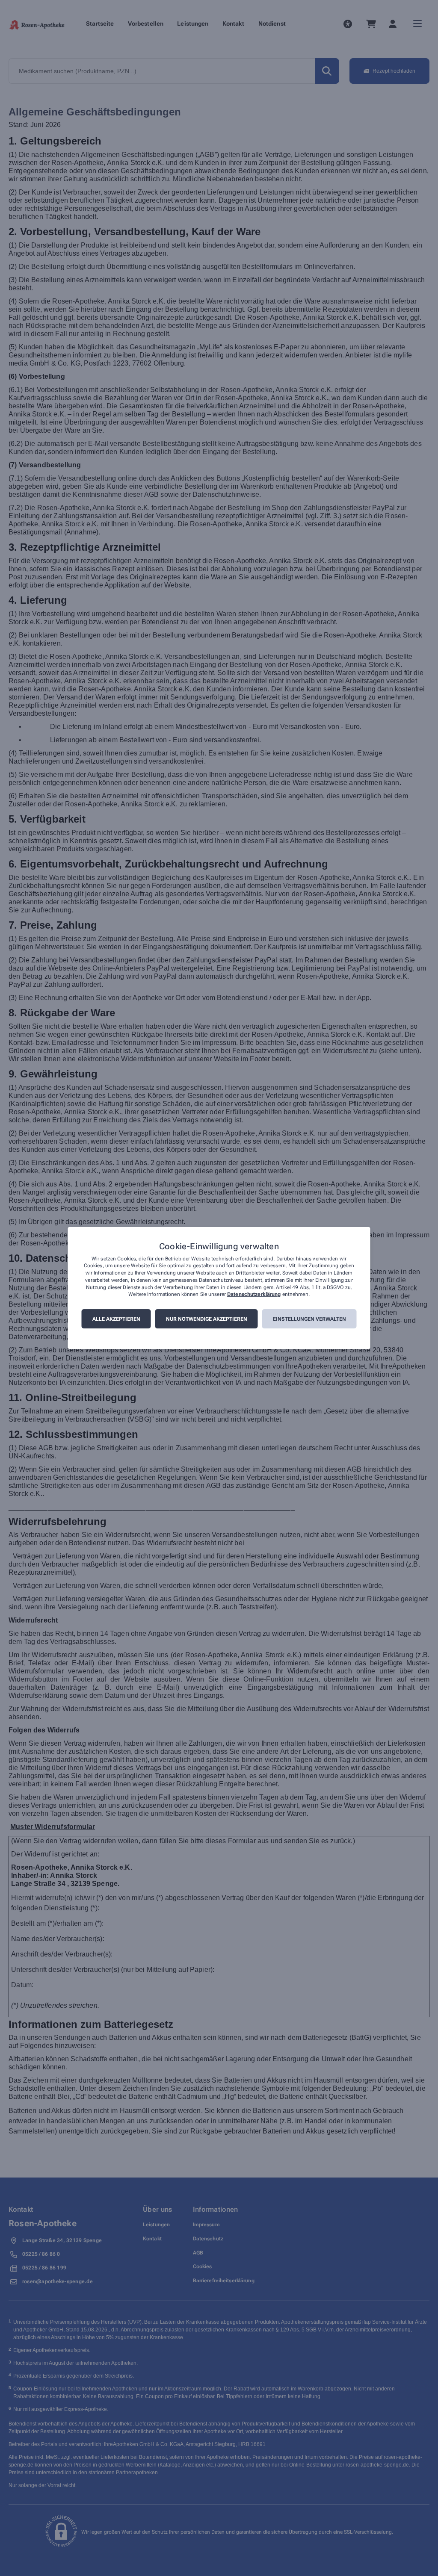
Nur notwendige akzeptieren (207, 1319)
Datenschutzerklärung (254, 1295)
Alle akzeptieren (116, 1319)
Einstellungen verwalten (309, 1319)
